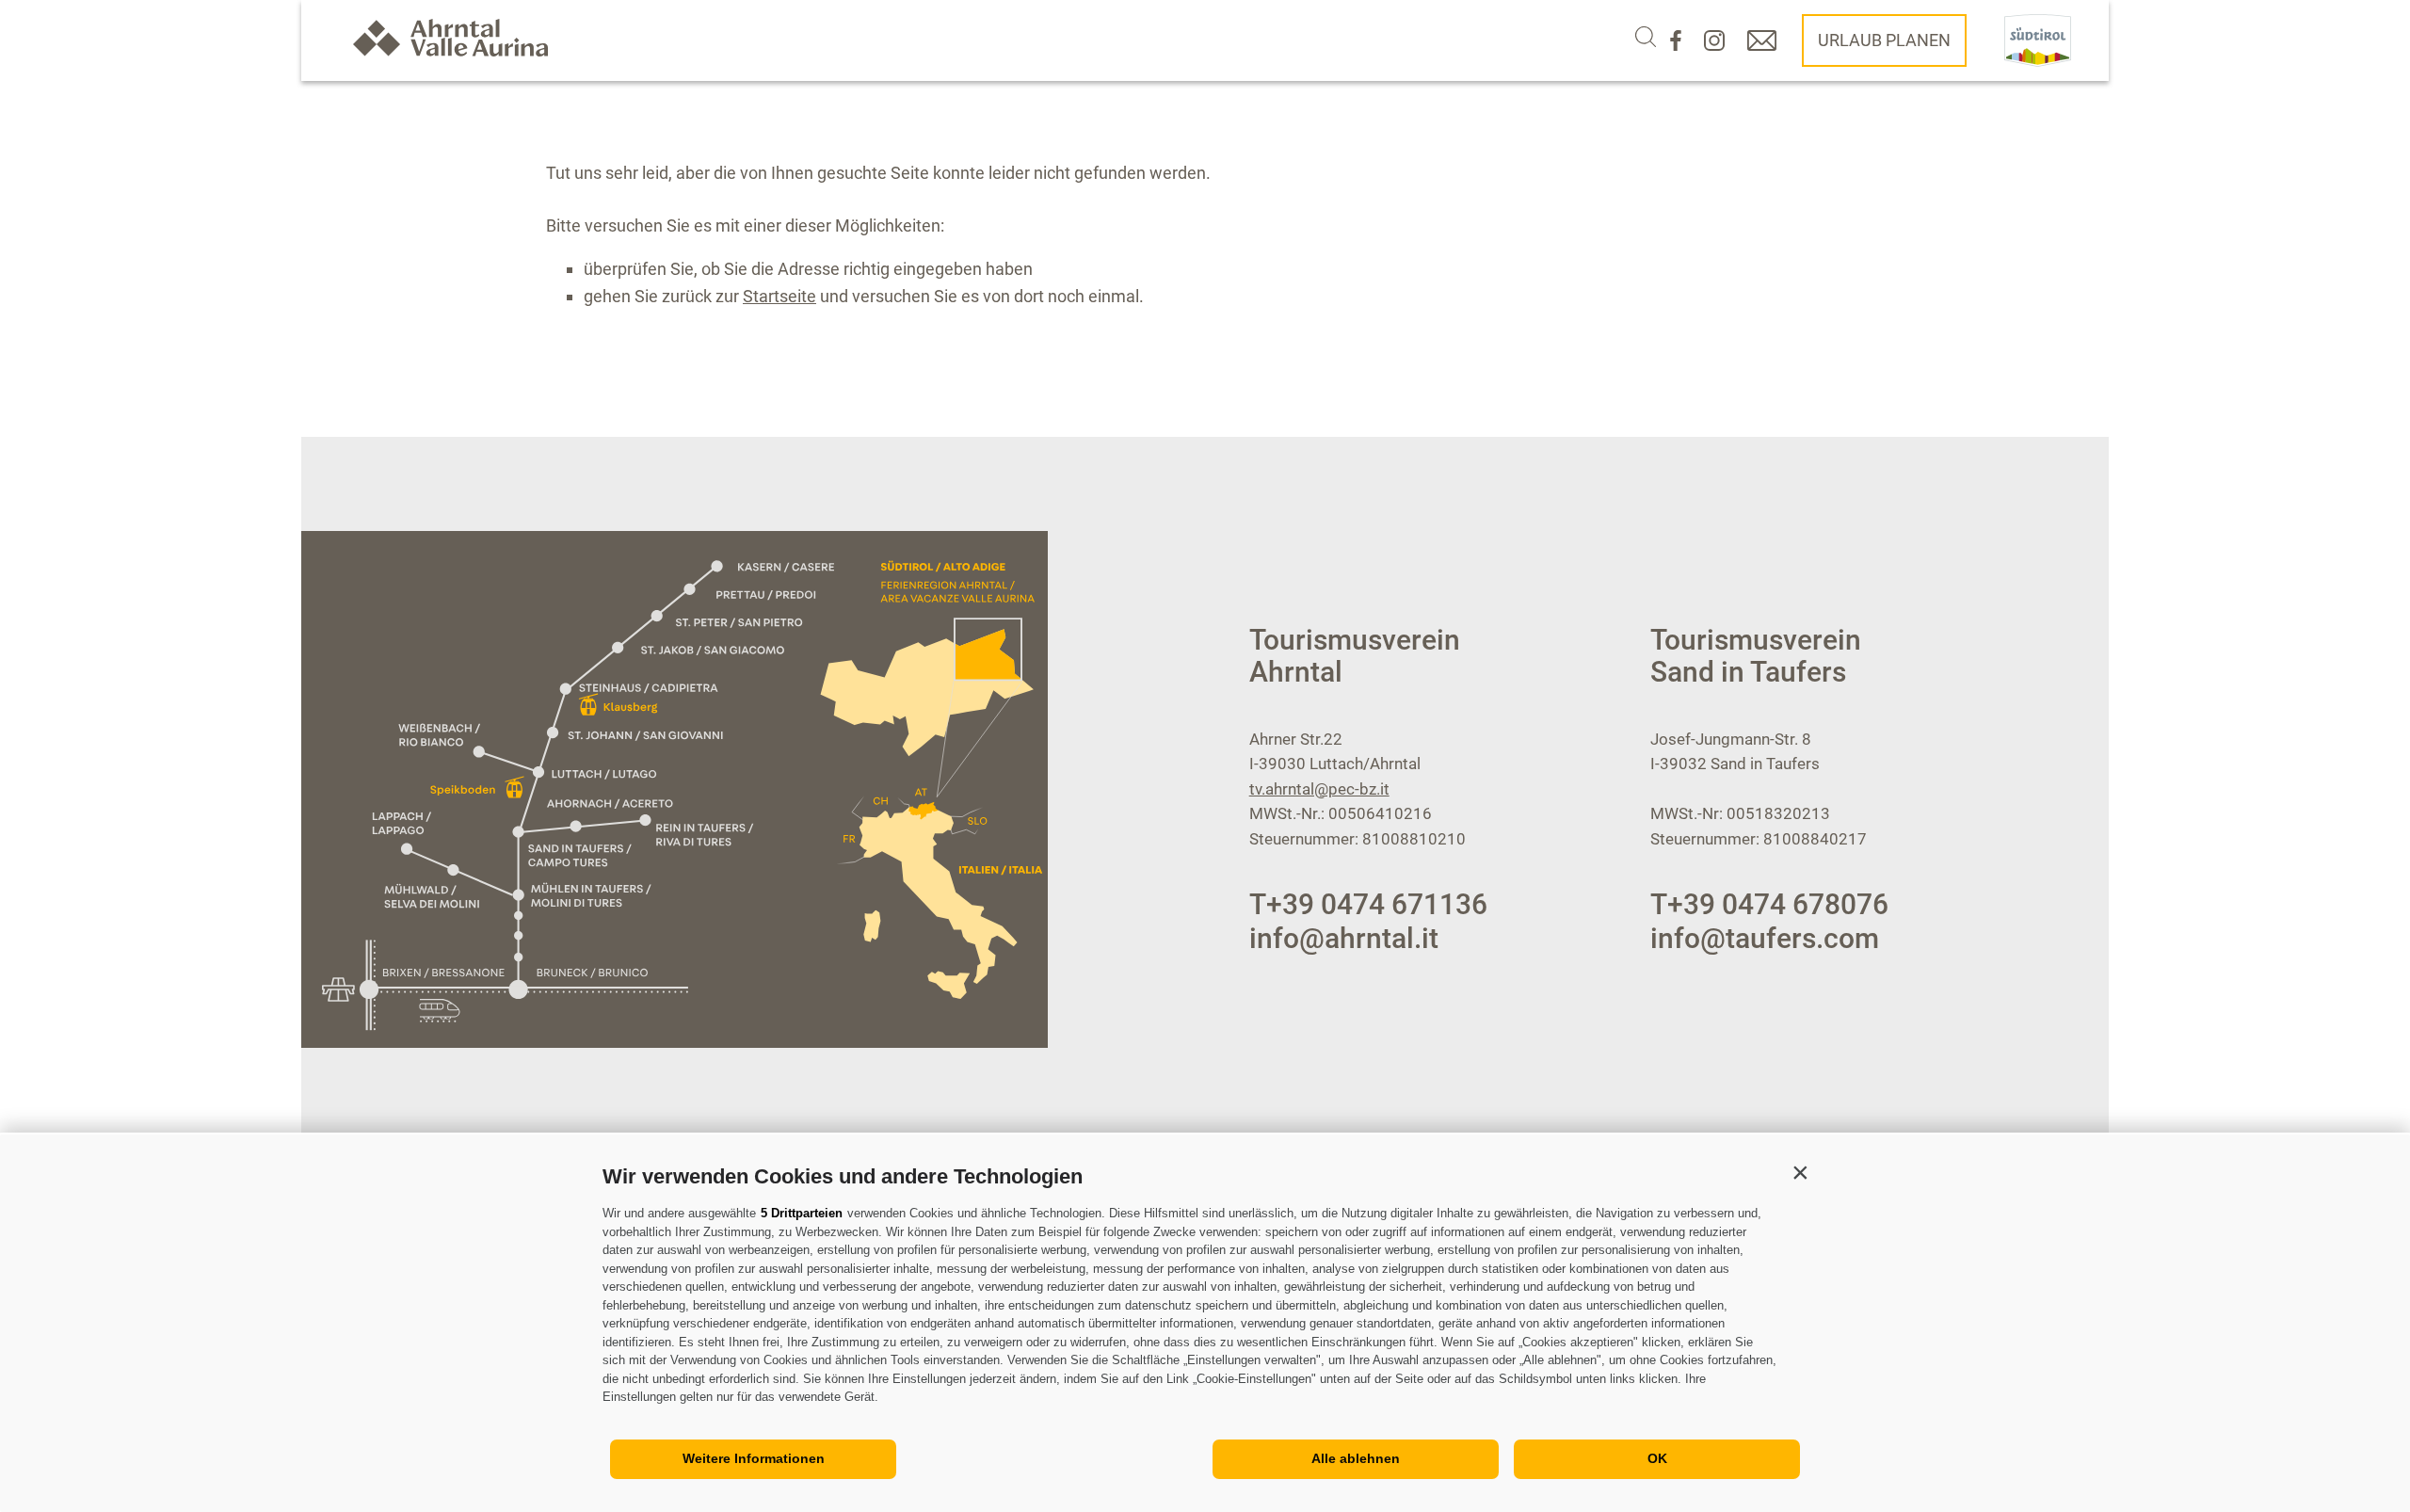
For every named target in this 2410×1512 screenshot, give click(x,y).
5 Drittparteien (802, 1213)
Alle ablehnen (1356, 1458)
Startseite (779, 296)
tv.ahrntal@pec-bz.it (1319, 789)
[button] (1800, 1172)
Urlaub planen (1884, 40)
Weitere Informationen (754, 1458)
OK (1657, 1458)
